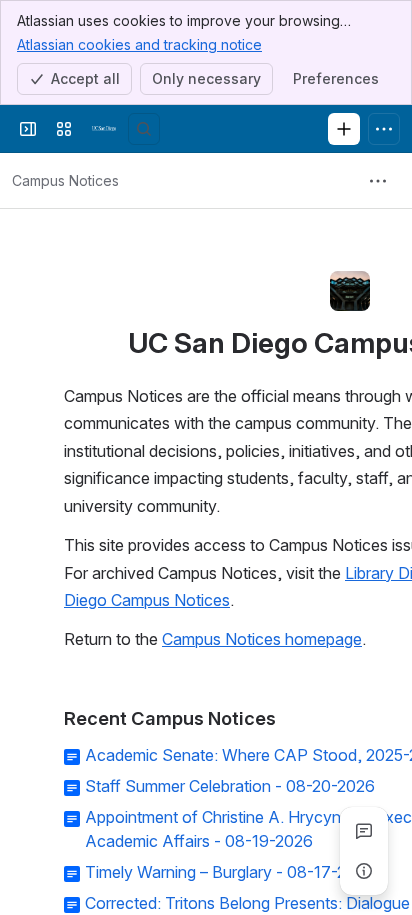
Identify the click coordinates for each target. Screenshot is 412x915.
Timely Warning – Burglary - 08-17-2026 (230, 872)
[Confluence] (104, 129)
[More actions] (378, 181)
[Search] (144, 129)
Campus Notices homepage (262, 639)
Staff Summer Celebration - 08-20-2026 (230, 786)
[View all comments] (364, 831)
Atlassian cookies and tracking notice (139, 44)
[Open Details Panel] (364, 871)
